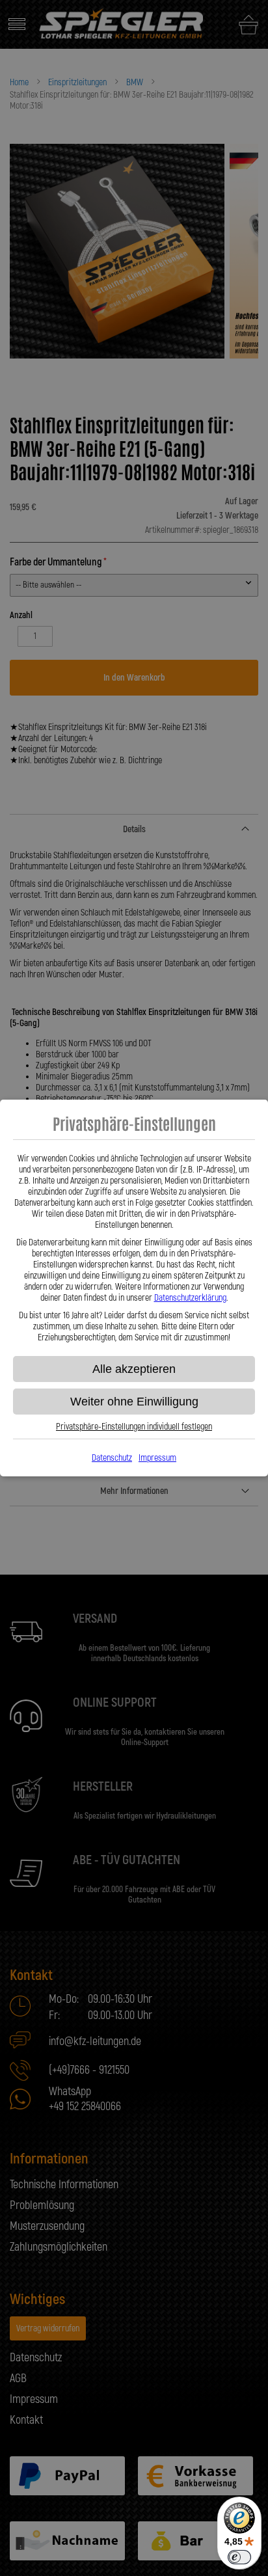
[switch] (239, 2557)
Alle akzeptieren (134, 1369)
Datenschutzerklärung (190, 1298)
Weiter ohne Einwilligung (134, 1402)
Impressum (157, 1458)
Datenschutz (112, 1458)
